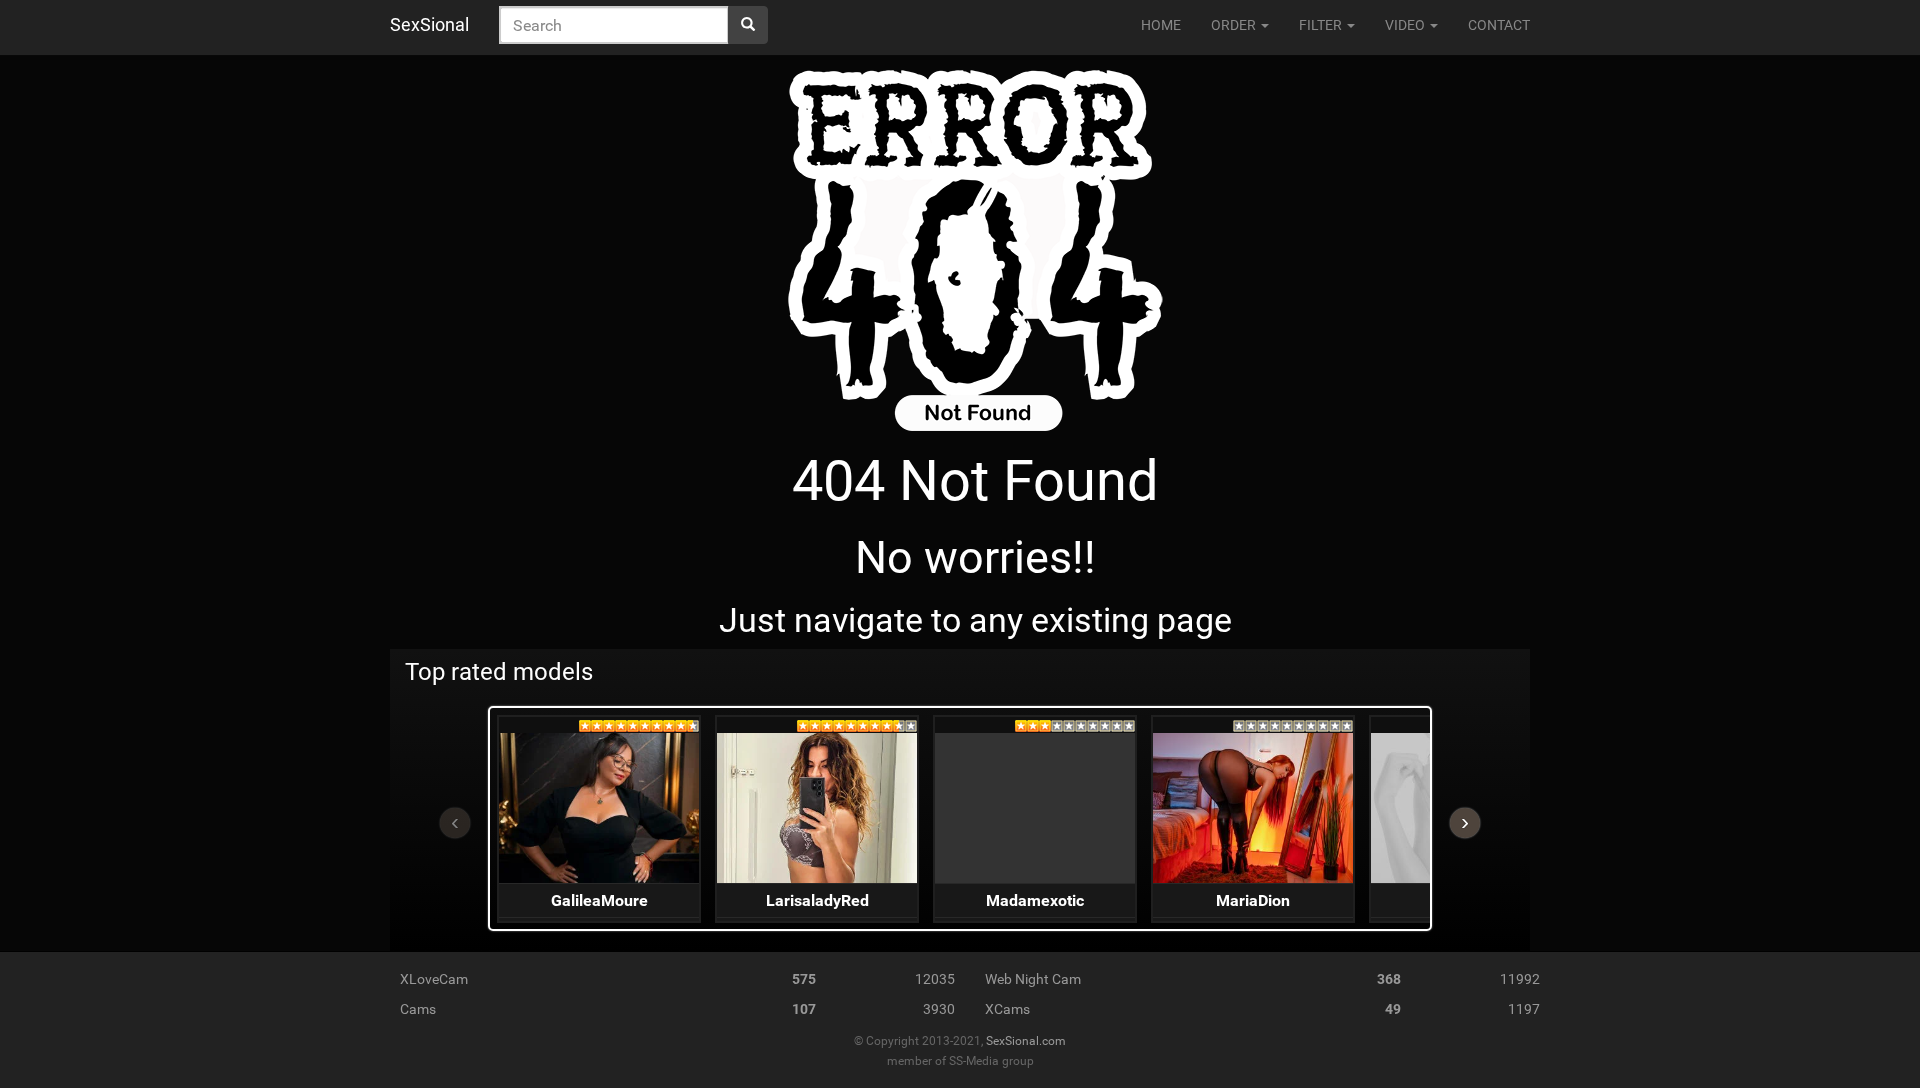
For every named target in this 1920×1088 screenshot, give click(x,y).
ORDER (1235, 25)
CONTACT (1499, 25)
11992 (1520, 979)
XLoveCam (434, 979)
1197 (1524, 1009)
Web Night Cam (1033, 979)
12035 (935, 979)
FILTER (1322, 25)
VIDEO (1406, 25)
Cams (418, 1009)
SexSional (429, 24)
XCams (1007, 1009)
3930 (939, 1009)
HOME (1161, 25)
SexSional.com (1026, 1041)
